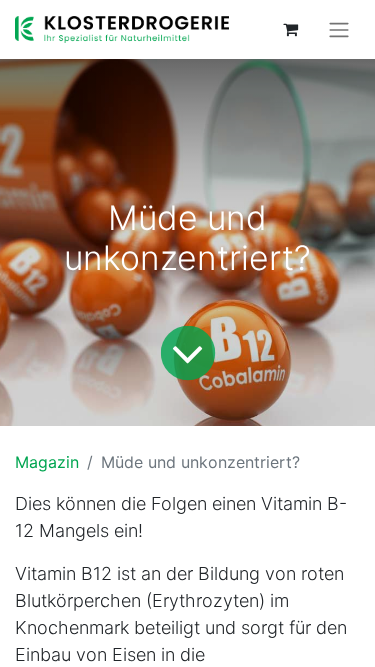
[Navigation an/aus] (339, 29)
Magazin (47, 462)
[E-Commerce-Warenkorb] (290, 29)
